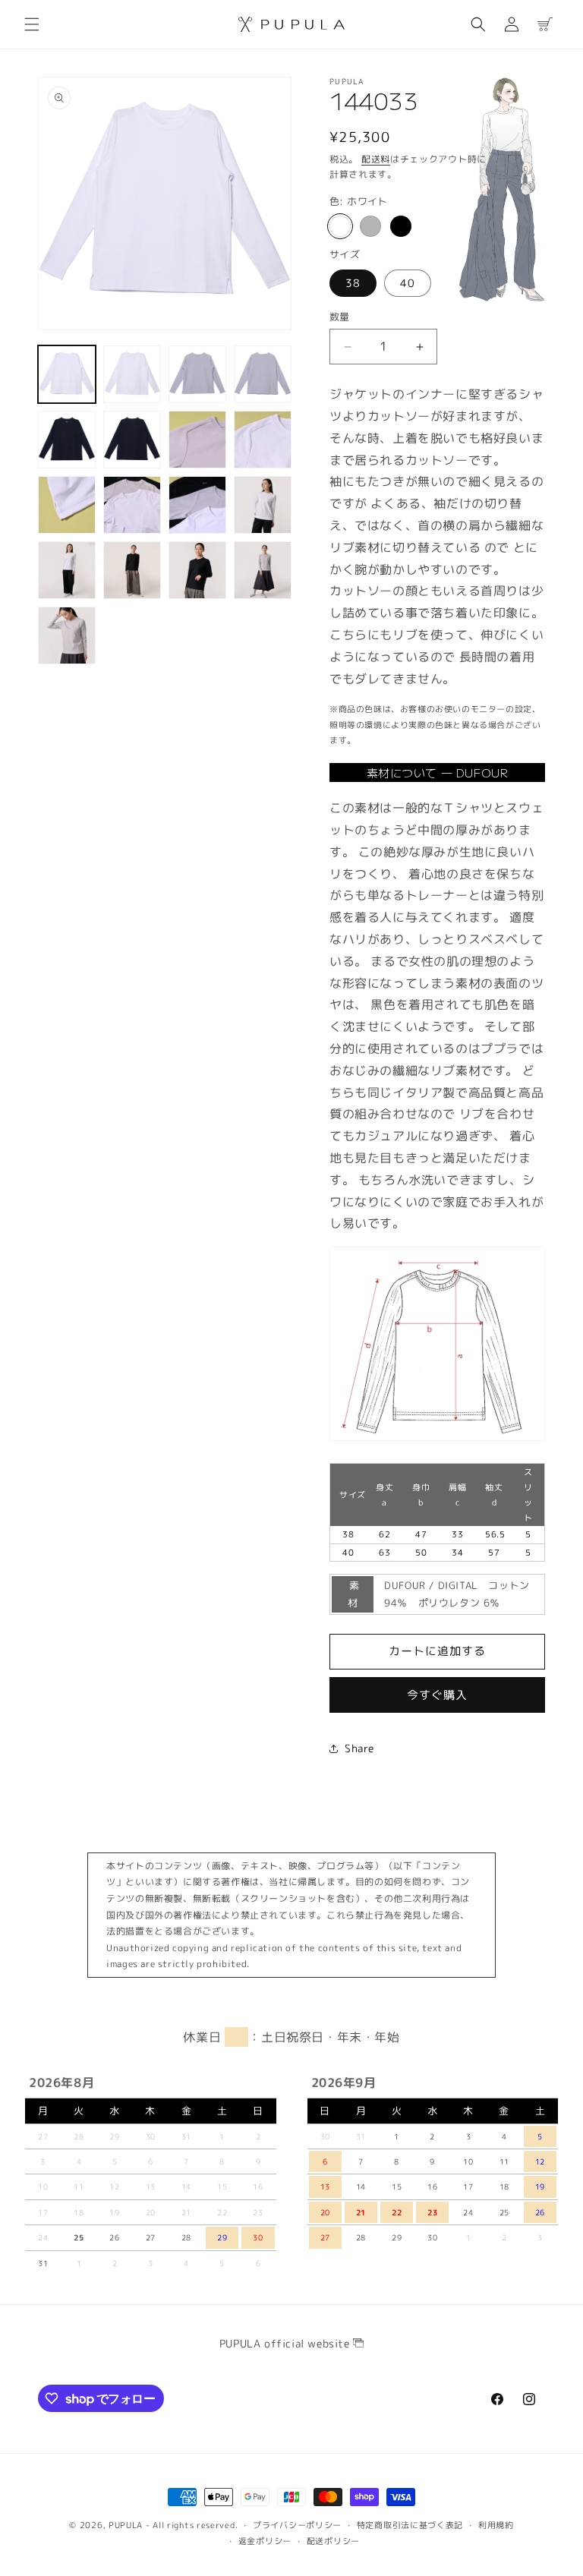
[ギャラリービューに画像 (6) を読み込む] (132, 440)
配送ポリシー (333, 2541)
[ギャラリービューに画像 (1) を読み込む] (67, 374)
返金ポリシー (265, 2541)
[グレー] (370, 226)
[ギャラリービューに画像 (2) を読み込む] (132, 374)
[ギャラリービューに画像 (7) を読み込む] (197, 440)
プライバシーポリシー (297, 2525)
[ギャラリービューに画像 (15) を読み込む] (197, 570)
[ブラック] (401, 226)
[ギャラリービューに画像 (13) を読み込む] (67, 570)
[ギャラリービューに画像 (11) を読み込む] (197, 505)
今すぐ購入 (437, 1695)
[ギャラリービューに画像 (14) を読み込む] (132, 570)
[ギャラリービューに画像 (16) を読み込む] (263, 570)
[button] (32, 24)
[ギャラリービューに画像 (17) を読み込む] (67, 635)
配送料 (376, 159)
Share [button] (359, 1748)
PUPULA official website (286, 2343)
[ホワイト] (340, 226)
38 (353, 283)
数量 (340, 317)
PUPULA (126, 2525)
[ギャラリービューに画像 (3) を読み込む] (197, 374)
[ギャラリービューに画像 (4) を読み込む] (263, 374)
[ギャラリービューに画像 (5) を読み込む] (67, 440)
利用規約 (496, 2525)
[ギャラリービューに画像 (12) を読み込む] (263, 505)
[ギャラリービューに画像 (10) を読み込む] (132, 505)
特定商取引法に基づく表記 (410, 2525)
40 (408, 283)
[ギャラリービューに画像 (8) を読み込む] (263, 440)
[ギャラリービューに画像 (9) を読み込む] (67, 505)
